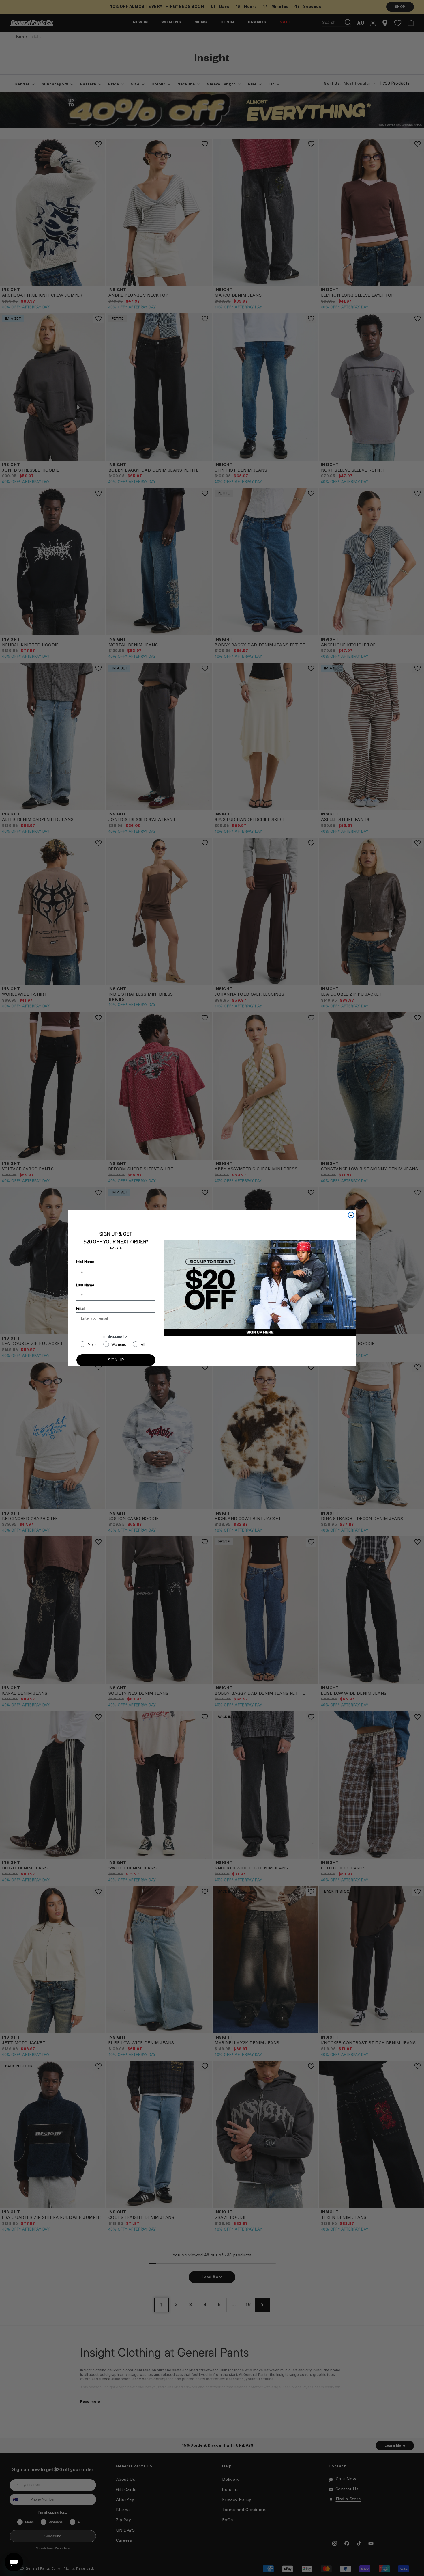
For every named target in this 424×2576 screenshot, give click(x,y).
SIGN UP (116, 1360)
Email (81, 1309)
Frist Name (85, 1262)
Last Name (85, 1285)
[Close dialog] (351, 1215)
